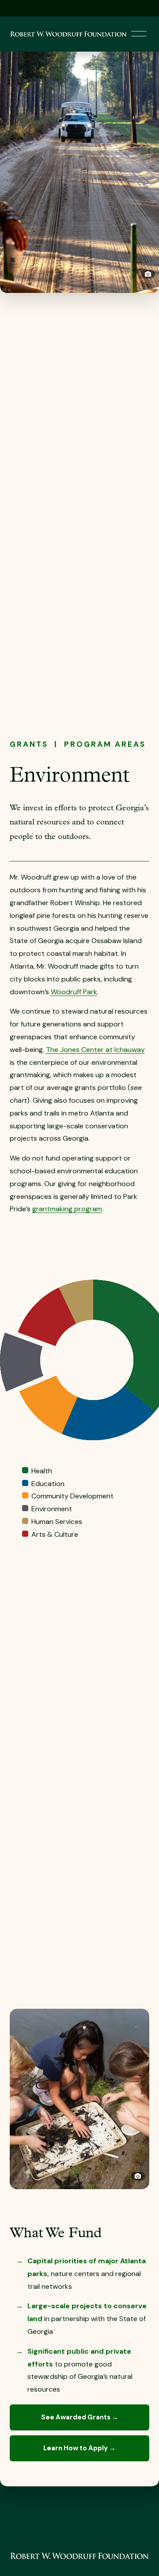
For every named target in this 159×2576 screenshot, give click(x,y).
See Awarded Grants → (80, 2417)
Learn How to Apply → (79, 2448)
